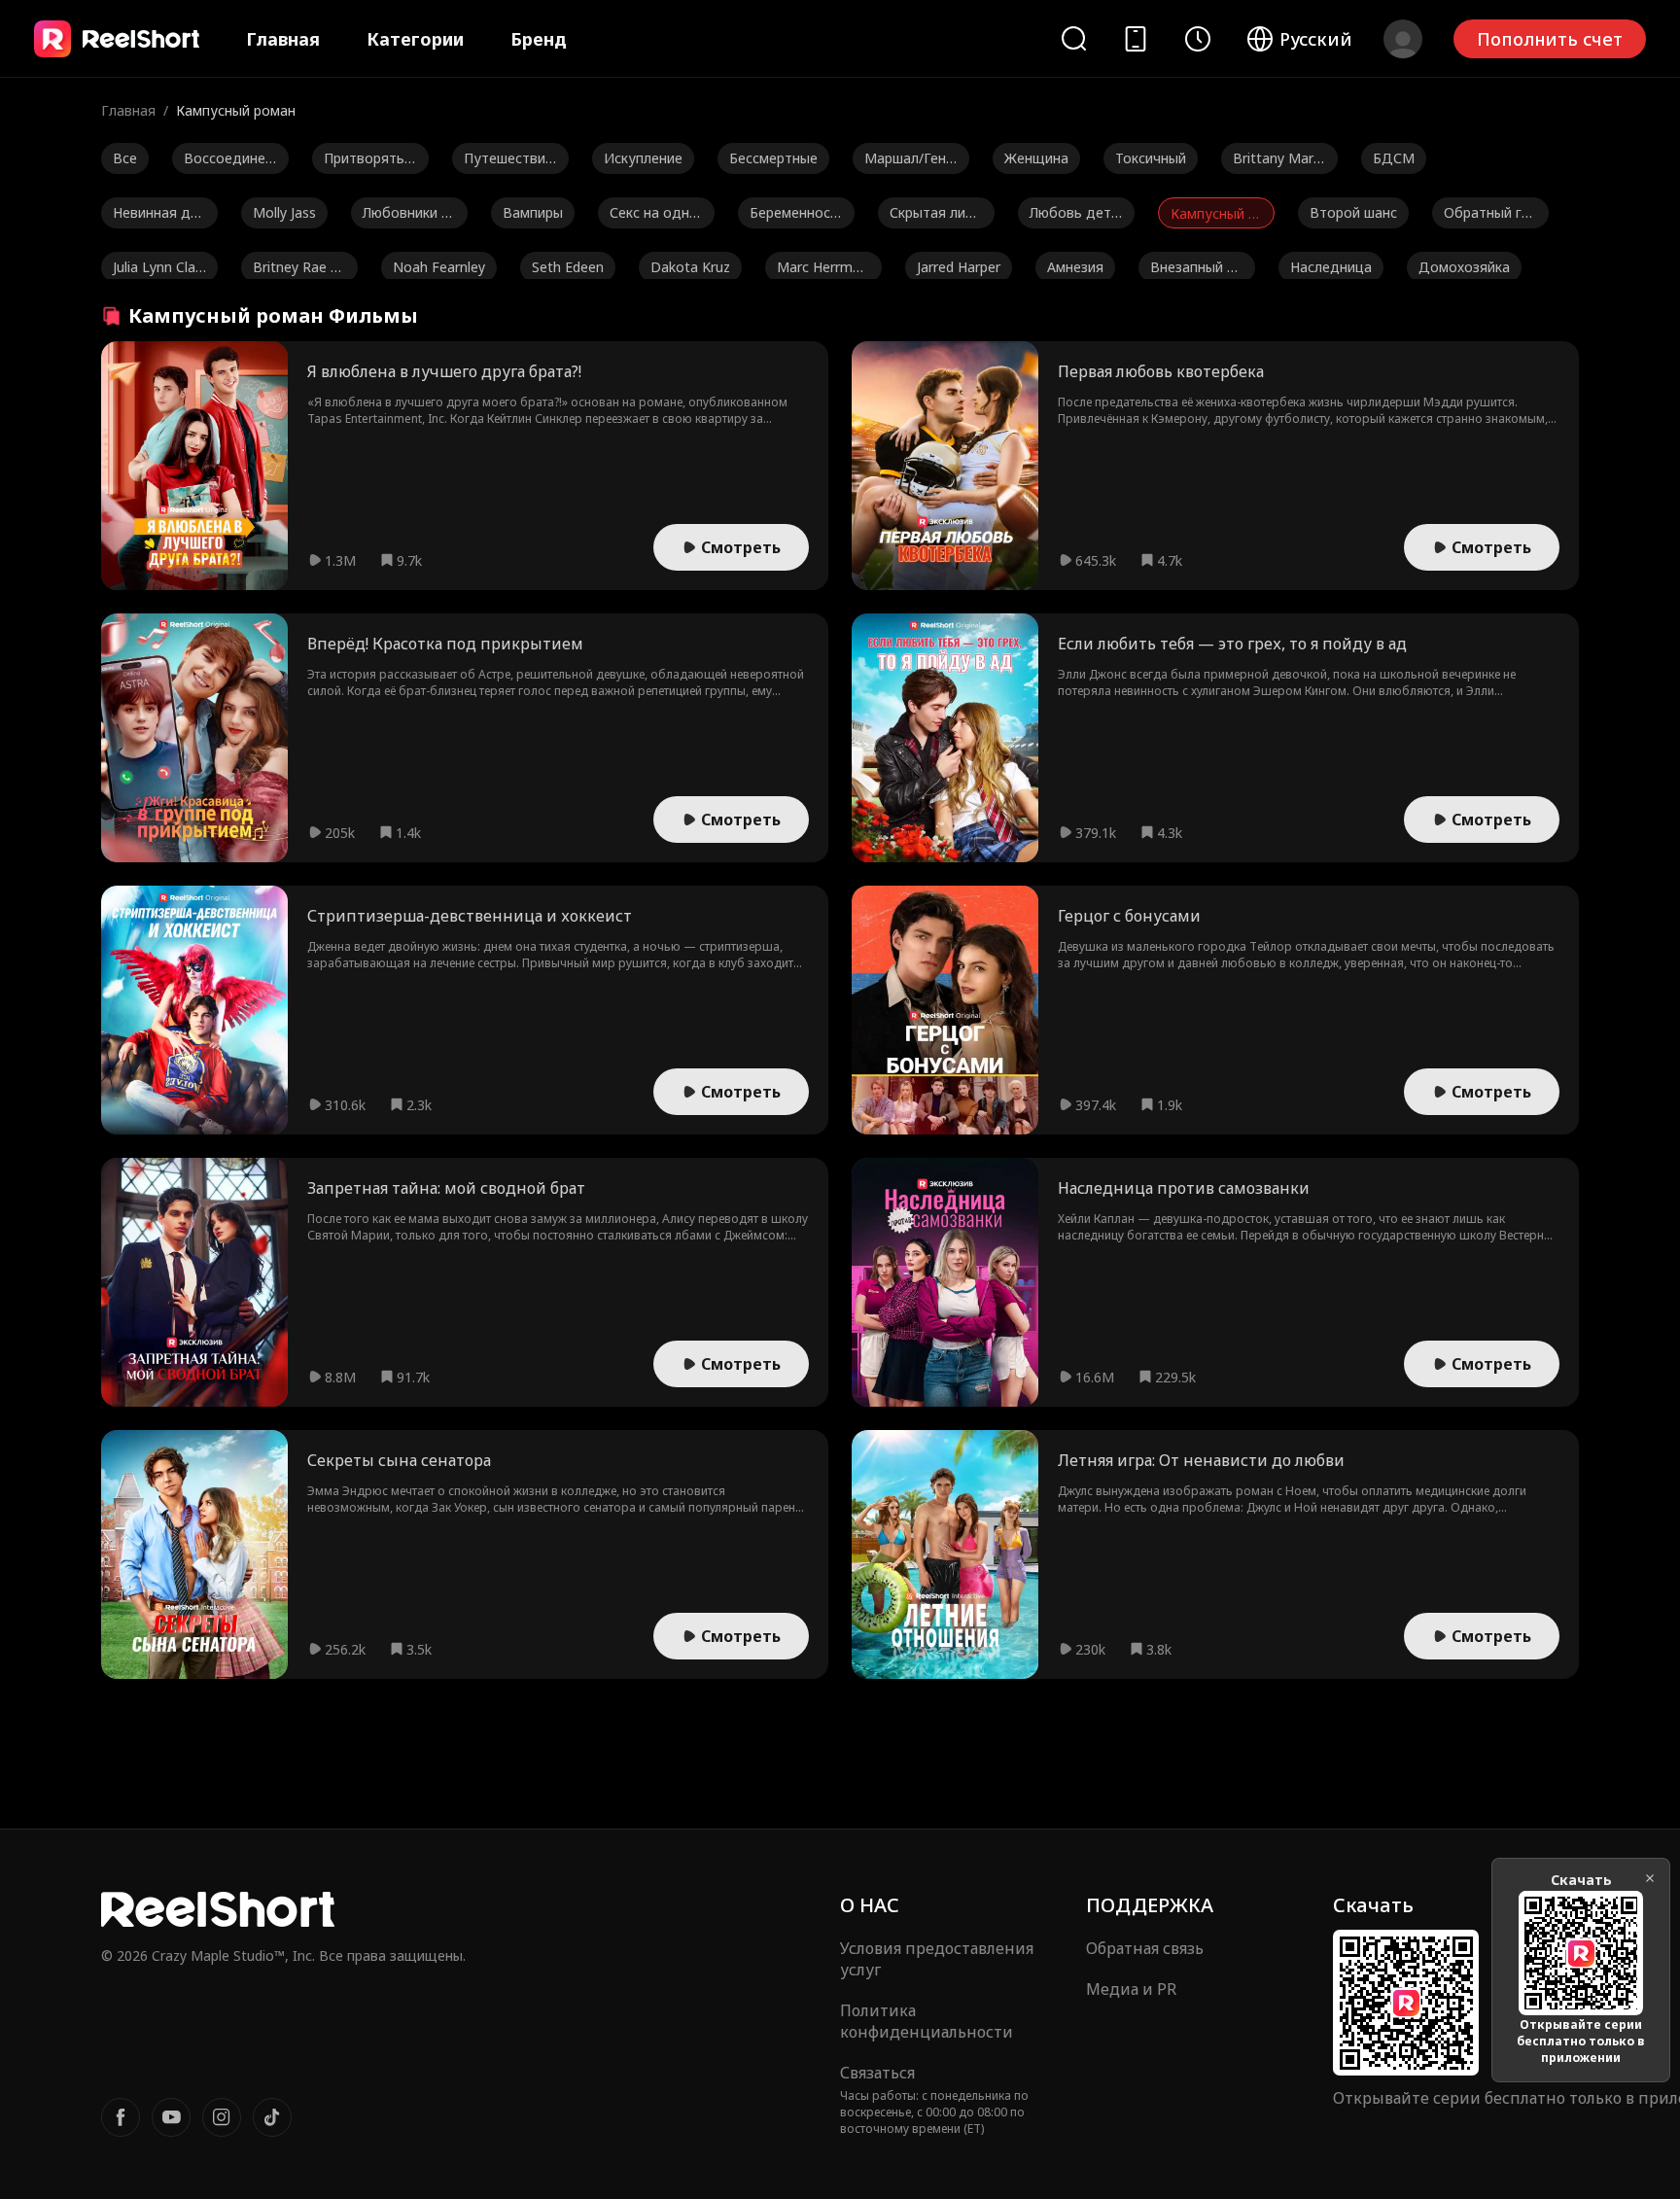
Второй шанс (1353, 212)
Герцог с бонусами (1129, 916)
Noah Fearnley (439, 267)
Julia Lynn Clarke (157, 270)
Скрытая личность (935, 216)
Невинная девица (159, 216)
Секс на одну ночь (653, 216)
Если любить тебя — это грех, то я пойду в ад (1232, 644)
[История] (1198, 39)
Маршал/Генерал (909, 161)
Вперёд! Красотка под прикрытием (445, 644)
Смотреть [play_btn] (741, 547)
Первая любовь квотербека (1161, 371)
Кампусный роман (1213, 216)
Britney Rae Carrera (296, 270)
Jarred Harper (959, 267)
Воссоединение (228, 161)
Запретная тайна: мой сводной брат (446, 1188)
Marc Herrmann (822, 270)
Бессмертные (773, 158)
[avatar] (1403, 39)
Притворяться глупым (367, 161)
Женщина (1036, 158)
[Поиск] (1073, 38)
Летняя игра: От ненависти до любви (1201, 1460)
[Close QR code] (1650, 1878)
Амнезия (1075, 267)
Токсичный (1151, 158)
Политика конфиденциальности (927, 2021)
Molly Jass (284, 212)
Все (125, 158)
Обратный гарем (1490, 216)
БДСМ (1394, 158)
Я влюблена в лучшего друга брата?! (444, 371)
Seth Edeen (568, 267)
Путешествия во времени (508, 161)
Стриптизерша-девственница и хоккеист (470, 916)
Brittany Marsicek (1278, 161)
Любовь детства (1074, 216)
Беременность (794, 216)
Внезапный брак (1197, 270)
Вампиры (533, 212)
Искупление (643, 158)
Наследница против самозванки (1184, 1188)
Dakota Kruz (690, 267)
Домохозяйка (1464, 267)
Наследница (1331, 267)
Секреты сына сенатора (399, 1460)
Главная (283, 39)
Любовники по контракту (406, 216)
